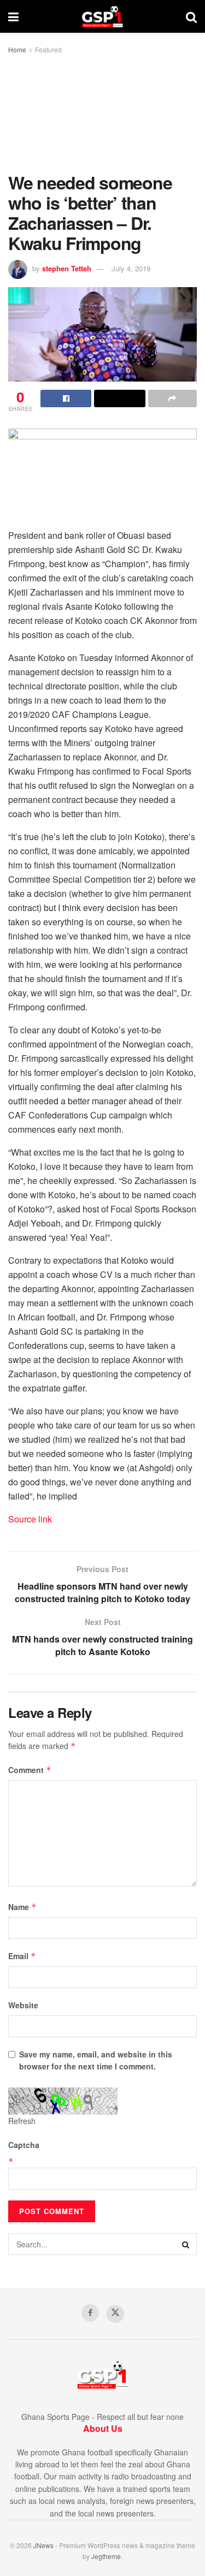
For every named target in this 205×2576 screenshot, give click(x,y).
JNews (43, 2545)
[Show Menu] (13, 16)
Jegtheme (106, 2556)
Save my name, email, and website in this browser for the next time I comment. (96, 2060)
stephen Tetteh (67, 268)
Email (22, 1956)
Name (22, 1907)
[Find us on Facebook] (90, 2313)
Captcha (24, 2145)
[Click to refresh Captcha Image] (63, 2101)
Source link (30, 1519)
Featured (48, 49)
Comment (30, 1770)
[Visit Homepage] (102, 16)
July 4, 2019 (131, 268)
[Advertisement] (102, 114)
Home (17, 49)
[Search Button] (191, 16)
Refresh (22, 2121)
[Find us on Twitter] (115, 2314)
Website (23, 2005)
